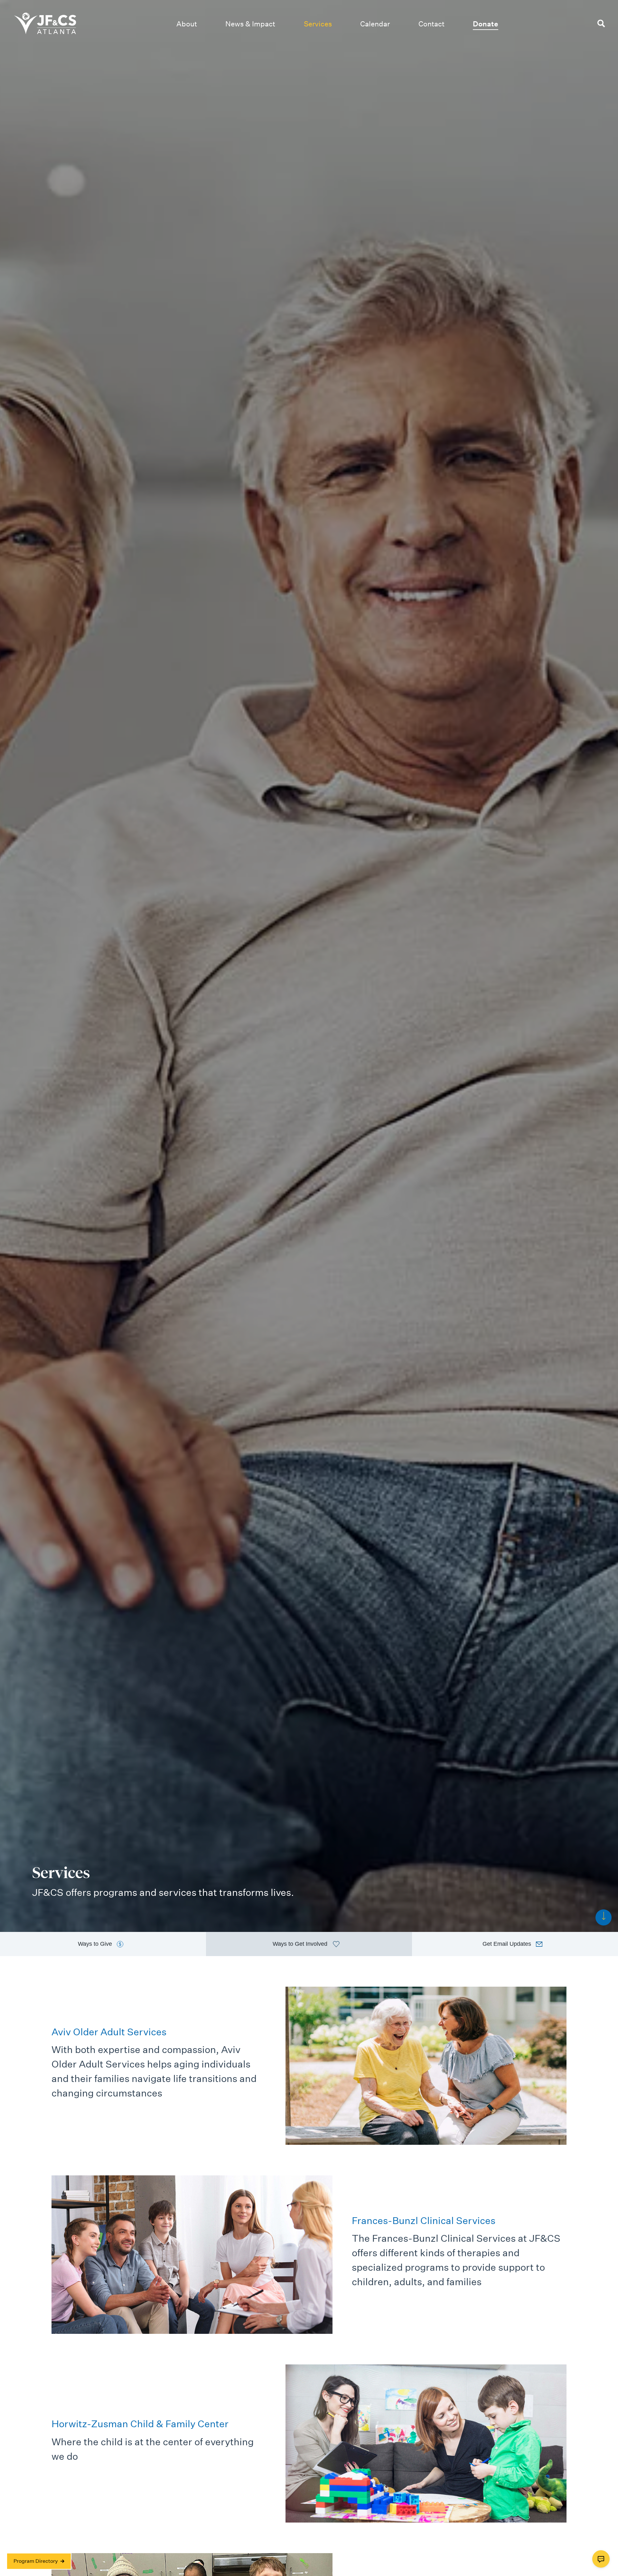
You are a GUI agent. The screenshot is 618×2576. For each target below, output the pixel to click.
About (187, 24)
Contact (431, 24)
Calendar (375, 24)
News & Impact (250, 24)
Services (318, 24)
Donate (486, 24)
